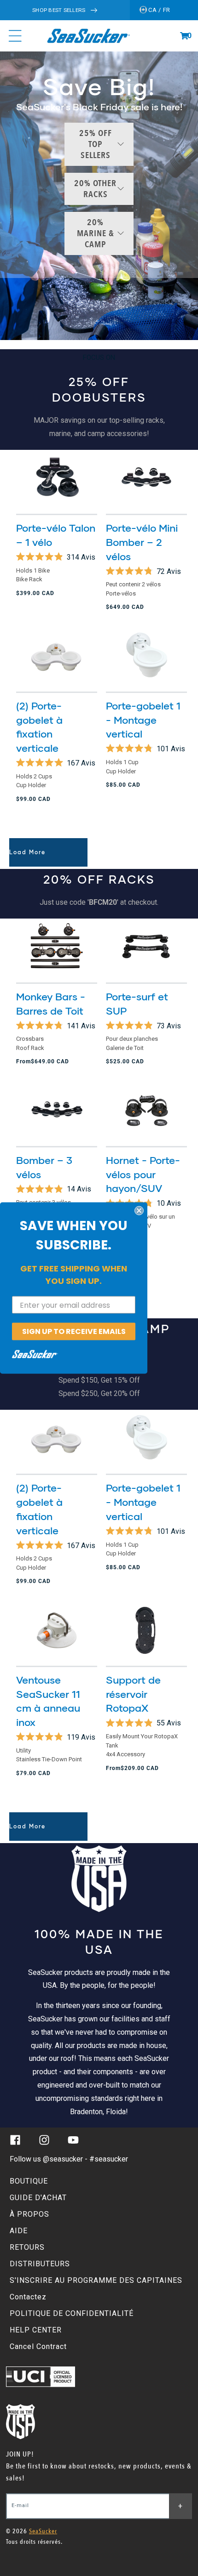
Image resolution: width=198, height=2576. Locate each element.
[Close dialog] (139, 1211)
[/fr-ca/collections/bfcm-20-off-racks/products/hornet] (146, 1110)
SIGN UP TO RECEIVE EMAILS (74, 1331)
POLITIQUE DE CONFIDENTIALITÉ (72, 2313)
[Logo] (88, 36)
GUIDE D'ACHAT (38, 2198)
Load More (27, 852)
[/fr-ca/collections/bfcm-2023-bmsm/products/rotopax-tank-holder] (146, 1630)
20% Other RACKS (95, 189)
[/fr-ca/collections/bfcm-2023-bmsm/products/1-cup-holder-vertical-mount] (146, 1438)
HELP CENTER (36, 2330)
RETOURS (27, 2247)
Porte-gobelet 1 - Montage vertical (143, 720)
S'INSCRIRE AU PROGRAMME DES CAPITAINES (96, 2280)
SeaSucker (43, 2531)
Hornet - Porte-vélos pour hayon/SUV (143, 1174)
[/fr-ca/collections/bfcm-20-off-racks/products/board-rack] (146, 947)
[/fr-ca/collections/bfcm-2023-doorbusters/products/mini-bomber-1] (146, 478)
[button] (184, 36)
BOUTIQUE (29, 2181)
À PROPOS (29, 2214)
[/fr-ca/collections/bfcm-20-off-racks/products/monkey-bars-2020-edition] (57, 947)
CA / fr (159, 10)
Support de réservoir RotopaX (133, 1694)
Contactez (28, 2297)
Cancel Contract (38, 2346)
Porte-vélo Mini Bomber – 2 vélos (142, 542)
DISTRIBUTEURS (40, 2264)
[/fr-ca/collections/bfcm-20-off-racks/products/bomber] (57, 1110)
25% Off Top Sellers (96, 144)
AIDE (19, 2231)
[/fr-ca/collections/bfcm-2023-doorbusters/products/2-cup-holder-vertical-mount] (57, 656)
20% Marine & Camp (96, 233)
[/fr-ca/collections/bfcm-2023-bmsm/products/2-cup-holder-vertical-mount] (57, 1438)
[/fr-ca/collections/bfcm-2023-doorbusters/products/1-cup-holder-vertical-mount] (146, 656)
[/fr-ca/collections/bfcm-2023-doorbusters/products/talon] (57, 478)
